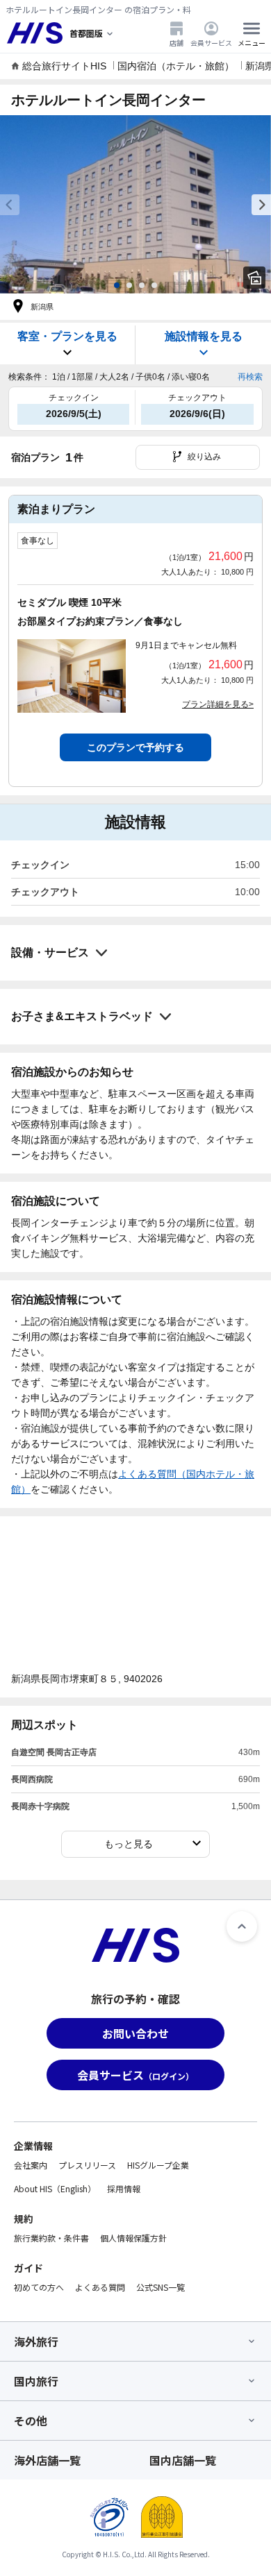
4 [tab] (154, 285)
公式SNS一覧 (161, 2287)
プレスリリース (87, 2165)
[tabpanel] (135, 204)
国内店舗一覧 (183, 2460)
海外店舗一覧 (47, 2460)
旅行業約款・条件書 (51, 2238)
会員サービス (211, 42)
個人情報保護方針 (133, 2238)
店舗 (176, 42)
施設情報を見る (204, 336)
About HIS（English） (55, 2188)
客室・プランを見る (67, 336)
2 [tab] (129, 285)
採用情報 (124, 2188)
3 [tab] (142, 285)
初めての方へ (39, 2287)
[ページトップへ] (242, 1926)
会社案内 (31, 2165)
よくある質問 (100, 2287)
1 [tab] (117, 285)
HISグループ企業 (158, 2165)
